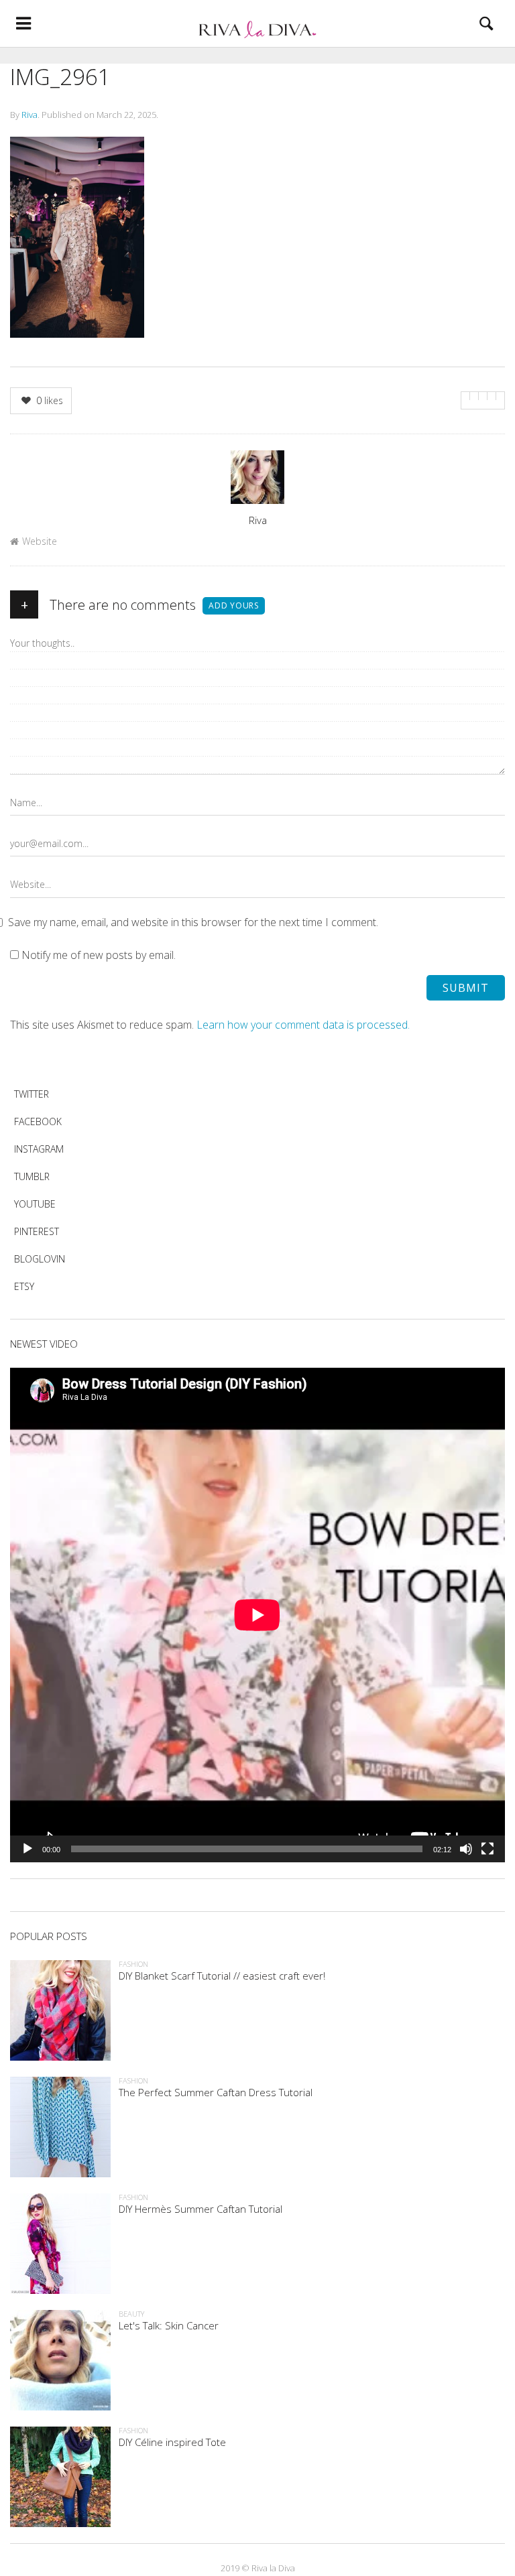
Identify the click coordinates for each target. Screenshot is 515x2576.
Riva (30, 115)
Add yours (234, 605)
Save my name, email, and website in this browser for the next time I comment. (193, 922)
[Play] (27, 1849)
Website (40, 541)
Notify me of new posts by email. (99, 955)
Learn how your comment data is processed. (303, 1025)
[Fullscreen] (488, 1849)
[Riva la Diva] (257, 23)
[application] (257, 1615)
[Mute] (466, 1849)
